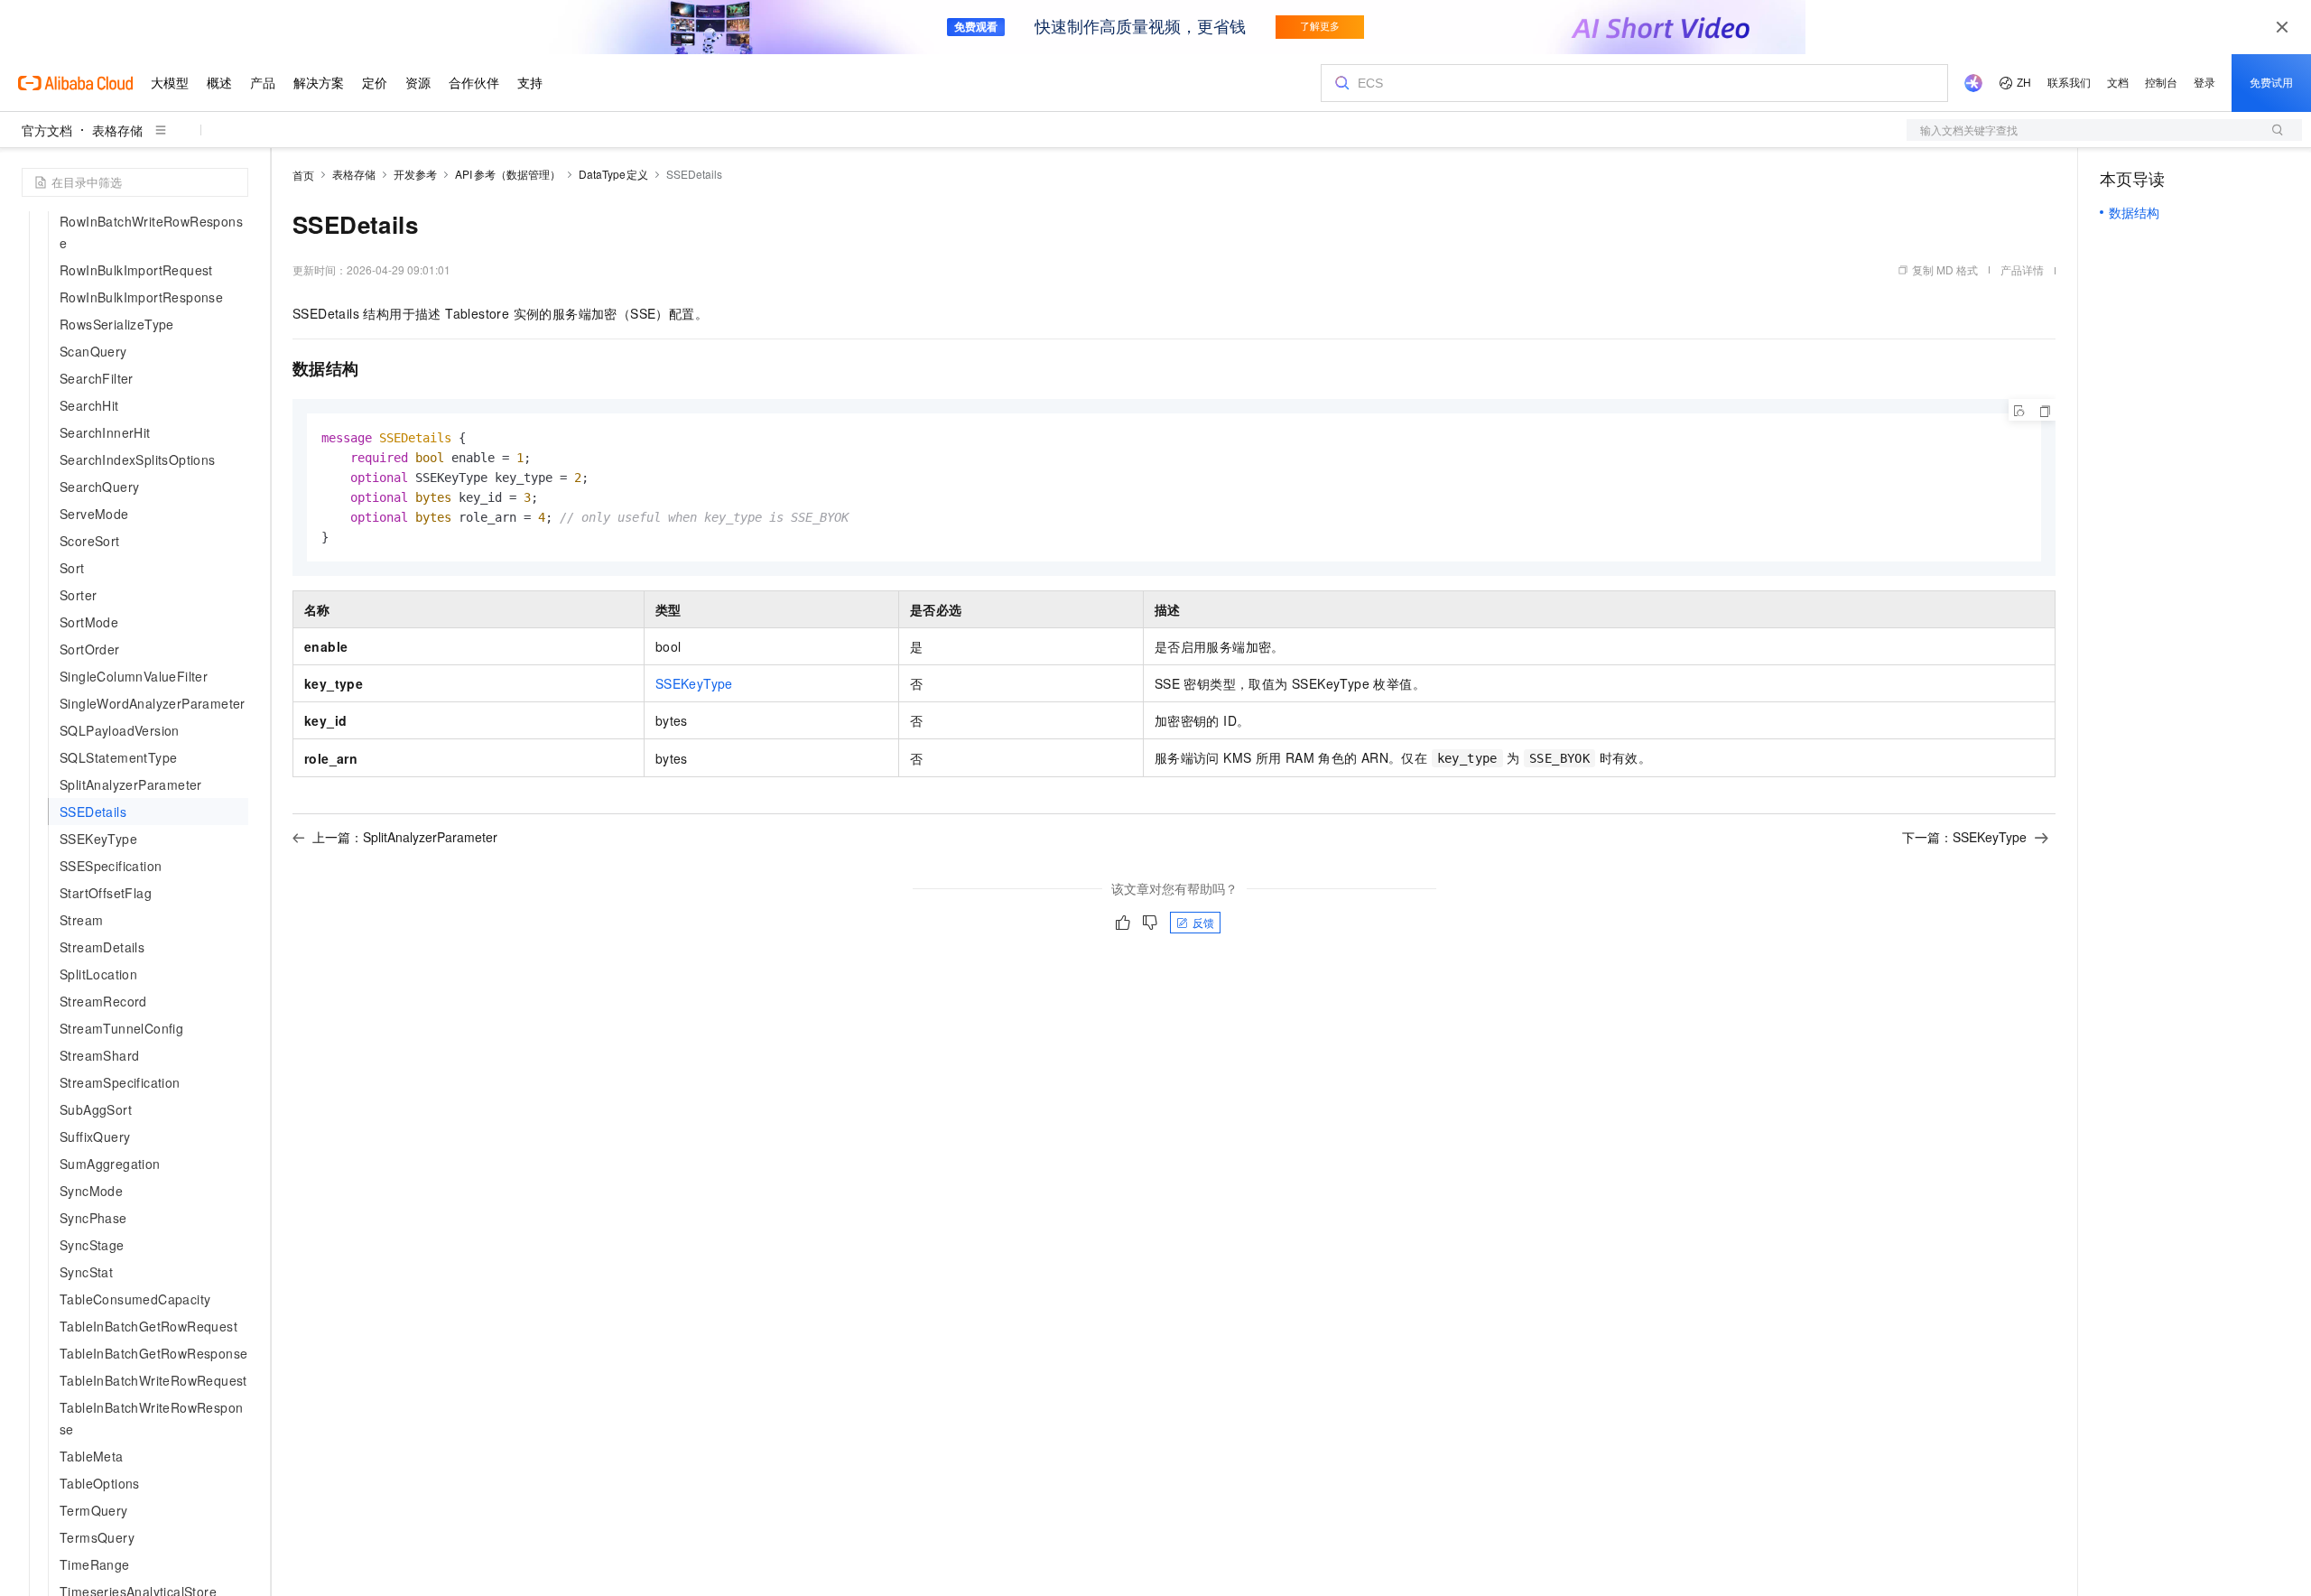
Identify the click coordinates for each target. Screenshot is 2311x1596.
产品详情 (2022, 269)
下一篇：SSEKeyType (1964, 837)
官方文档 (47, 130)
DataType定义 (614, 174)
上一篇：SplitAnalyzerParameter (405, 837)
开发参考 (415, 174)
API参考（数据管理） (508, 174)
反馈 (1203, 922)
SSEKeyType (694, 683)
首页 (303, 175)
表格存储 (117, 130)
